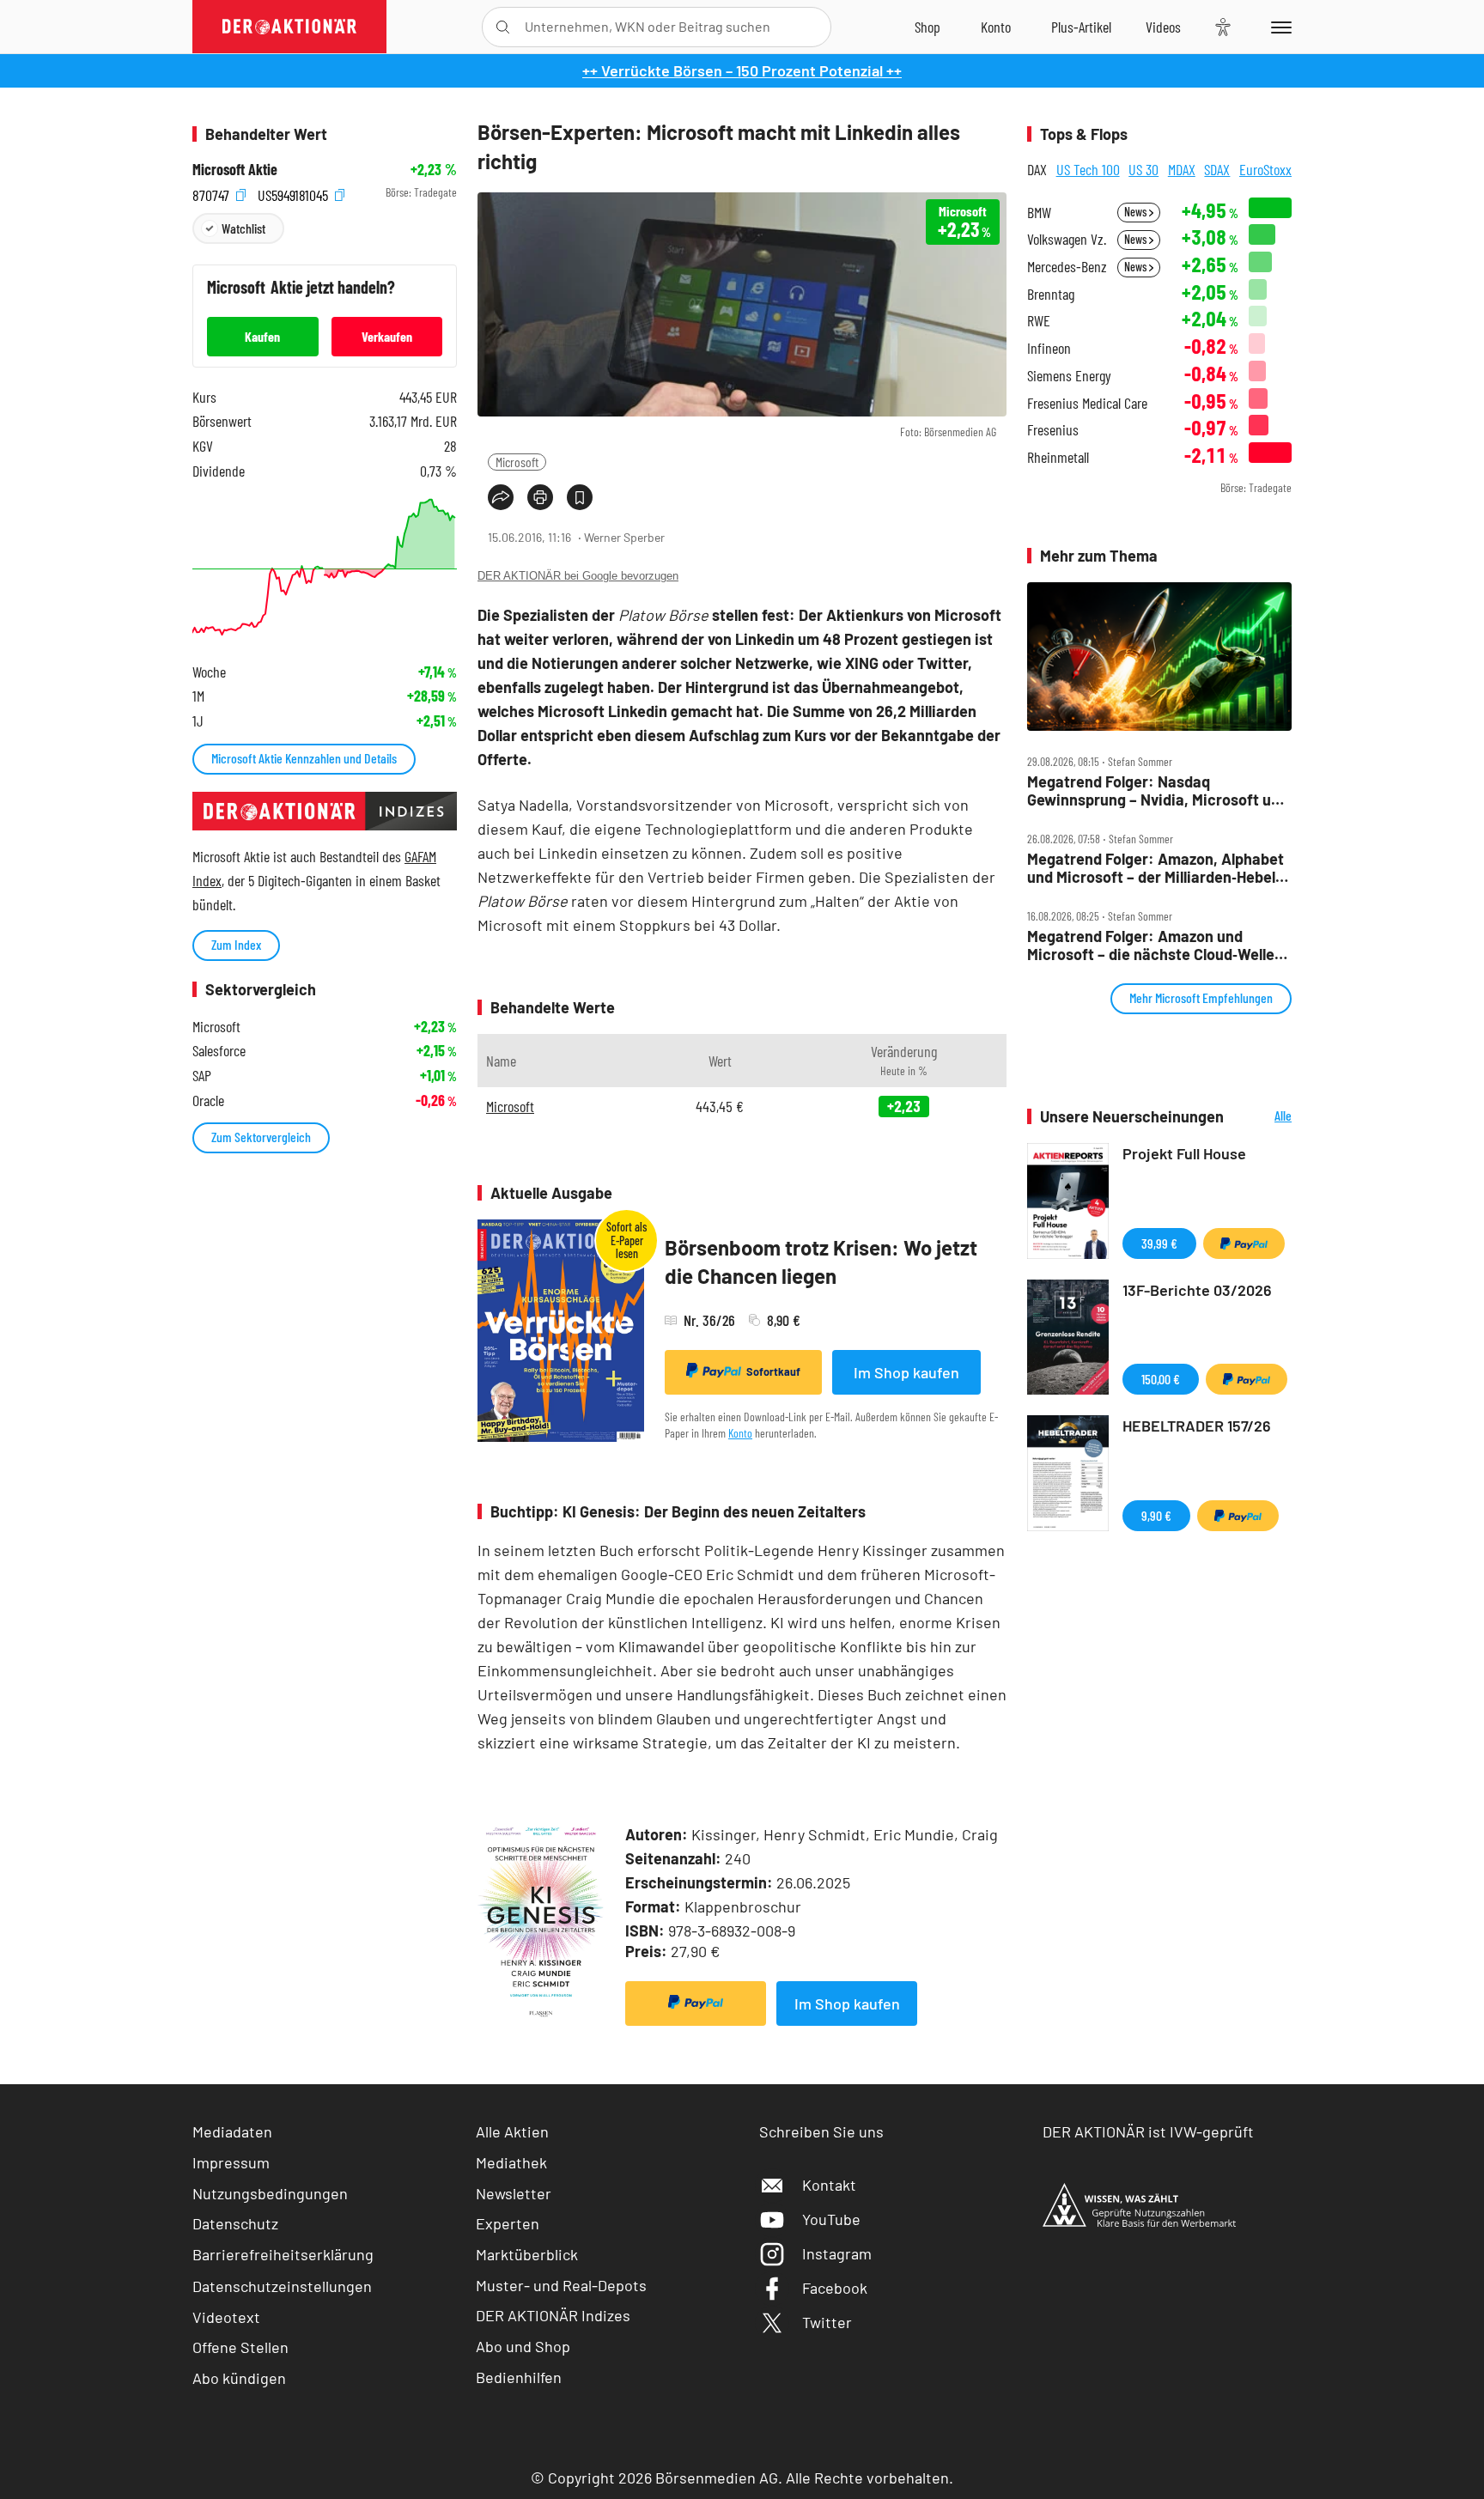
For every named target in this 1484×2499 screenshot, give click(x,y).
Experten (508, 2223)
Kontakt (829, 2185)
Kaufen (262, 336)
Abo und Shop (523, 2346)
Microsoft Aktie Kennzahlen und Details (304, 758)
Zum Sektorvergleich (261, 1137)
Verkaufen (387, 336)
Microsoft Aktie (235, 170)
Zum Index (236, 944)
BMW (1039, 213)
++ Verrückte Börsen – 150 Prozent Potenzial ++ (742, 70)
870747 (213, 193)
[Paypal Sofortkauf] (696, 2003)
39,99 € (1159, 1243)
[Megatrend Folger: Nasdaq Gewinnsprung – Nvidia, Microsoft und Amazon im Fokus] (1159, 657)
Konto (740, 1433)
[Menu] (1278, 27)
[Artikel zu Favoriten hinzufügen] (580, 497)
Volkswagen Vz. (1067, 239)
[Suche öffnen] (503, 27)
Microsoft (517, 462)
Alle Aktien (512, 2131)
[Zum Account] (996, 27)
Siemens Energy (1069, 376)
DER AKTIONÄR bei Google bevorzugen (578, 576)
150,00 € (1161, 1379)
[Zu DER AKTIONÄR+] (1081, 27)
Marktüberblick (527, 2254)
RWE (1039, 321)
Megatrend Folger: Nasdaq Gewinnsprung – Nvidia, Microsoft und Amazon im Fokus (1158, 790)
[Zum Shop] (927, 27)
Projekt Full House (1184, 1153)
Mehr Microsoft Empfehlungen (1201, 997)
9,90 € (1156, 1515)
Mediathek (511, 2162)
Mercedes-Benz (1067, 267)
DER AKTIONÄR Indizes (553, 2315)
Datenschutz (235, 2223)
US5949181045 (295, 193)
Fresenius (1053, 430)
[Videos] (1163, 27)
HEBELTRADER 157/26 (1197, 1426)
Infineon (1049, 348)
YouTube (831, 2219)
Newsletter (514, 2193)
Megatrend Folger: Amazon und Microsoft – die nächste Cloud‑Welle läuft (1151, 945)
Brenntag (1051, 294)
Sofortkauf (773, 1371)
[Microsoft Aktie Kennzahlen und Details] (325, 567)
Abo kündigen (239, 2378)
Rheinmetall (1058, 457)
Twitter (827, 2322)
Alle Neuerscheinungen (1262, 1117)
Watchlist (243, 228)
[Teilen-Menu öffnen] (501, 497)
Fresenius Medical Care (1087, 403)
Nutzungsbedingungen (270, 2193)
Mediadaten (232, 2131)
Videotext (226, 2317)
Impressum (231, 2162)
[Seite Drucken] (540, 497)
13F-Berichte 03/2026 (1197, 1290)
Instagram (837, 2253)
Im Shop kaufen (906, 1372)
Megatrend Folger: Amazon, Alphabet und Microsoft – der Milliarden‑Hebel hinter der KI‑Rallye (1156, 868)
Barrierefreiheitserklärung (283, 2254)
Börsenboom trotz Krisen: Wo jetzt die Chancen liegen (821, 1262)
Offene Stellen (240, 2347)
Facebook (835, 2288)
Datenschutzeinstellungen (282, 2286)
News (1137, 212)
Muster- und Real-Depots (561, 2285)
